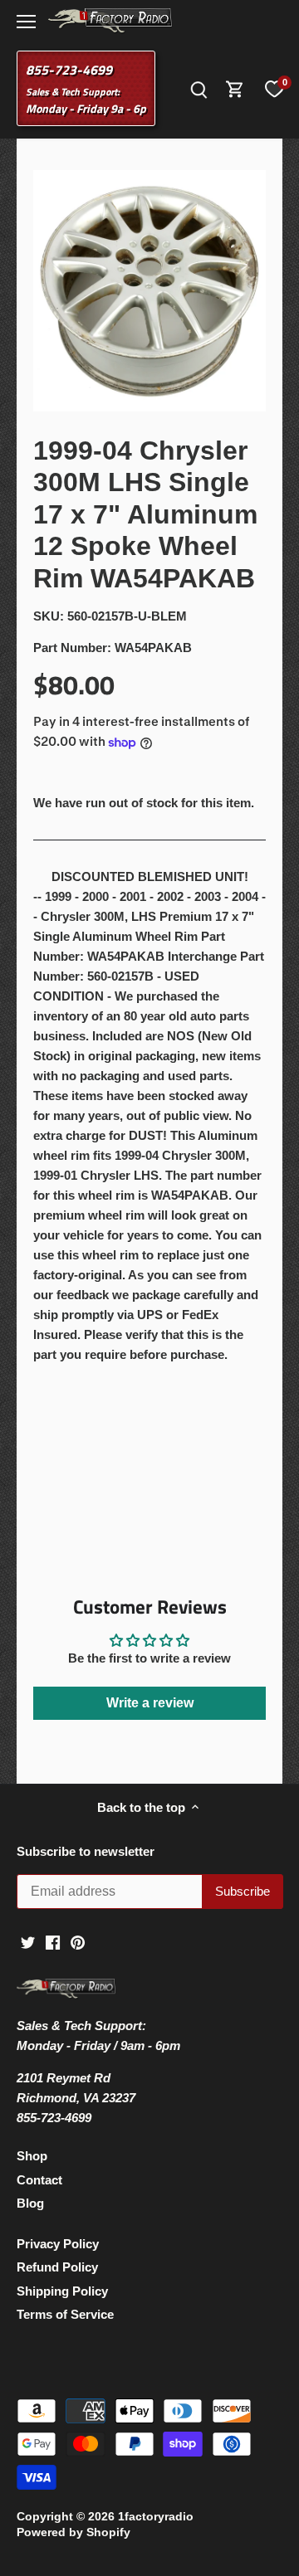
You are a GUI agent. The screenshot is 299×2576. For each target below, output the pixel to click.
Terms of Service (65, 2314)
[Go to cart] (235, 88)
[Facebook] (53, 1942)
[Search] (199, 88)
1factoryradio (156, 2517)
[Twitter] (28, 1942)
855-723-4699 (69, 70)
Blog (30, 2203)
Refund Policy (57, 2267)
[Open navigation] (26, 22)
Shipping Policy (62, 2291)
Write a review (150, 1703)
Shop (32, 2156)
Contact (39, 2180)
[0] (274, 89)
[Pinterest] (78, 1942)
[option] (149, 291)
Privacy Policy (58, 2244)
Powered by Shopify (74, 2532)
